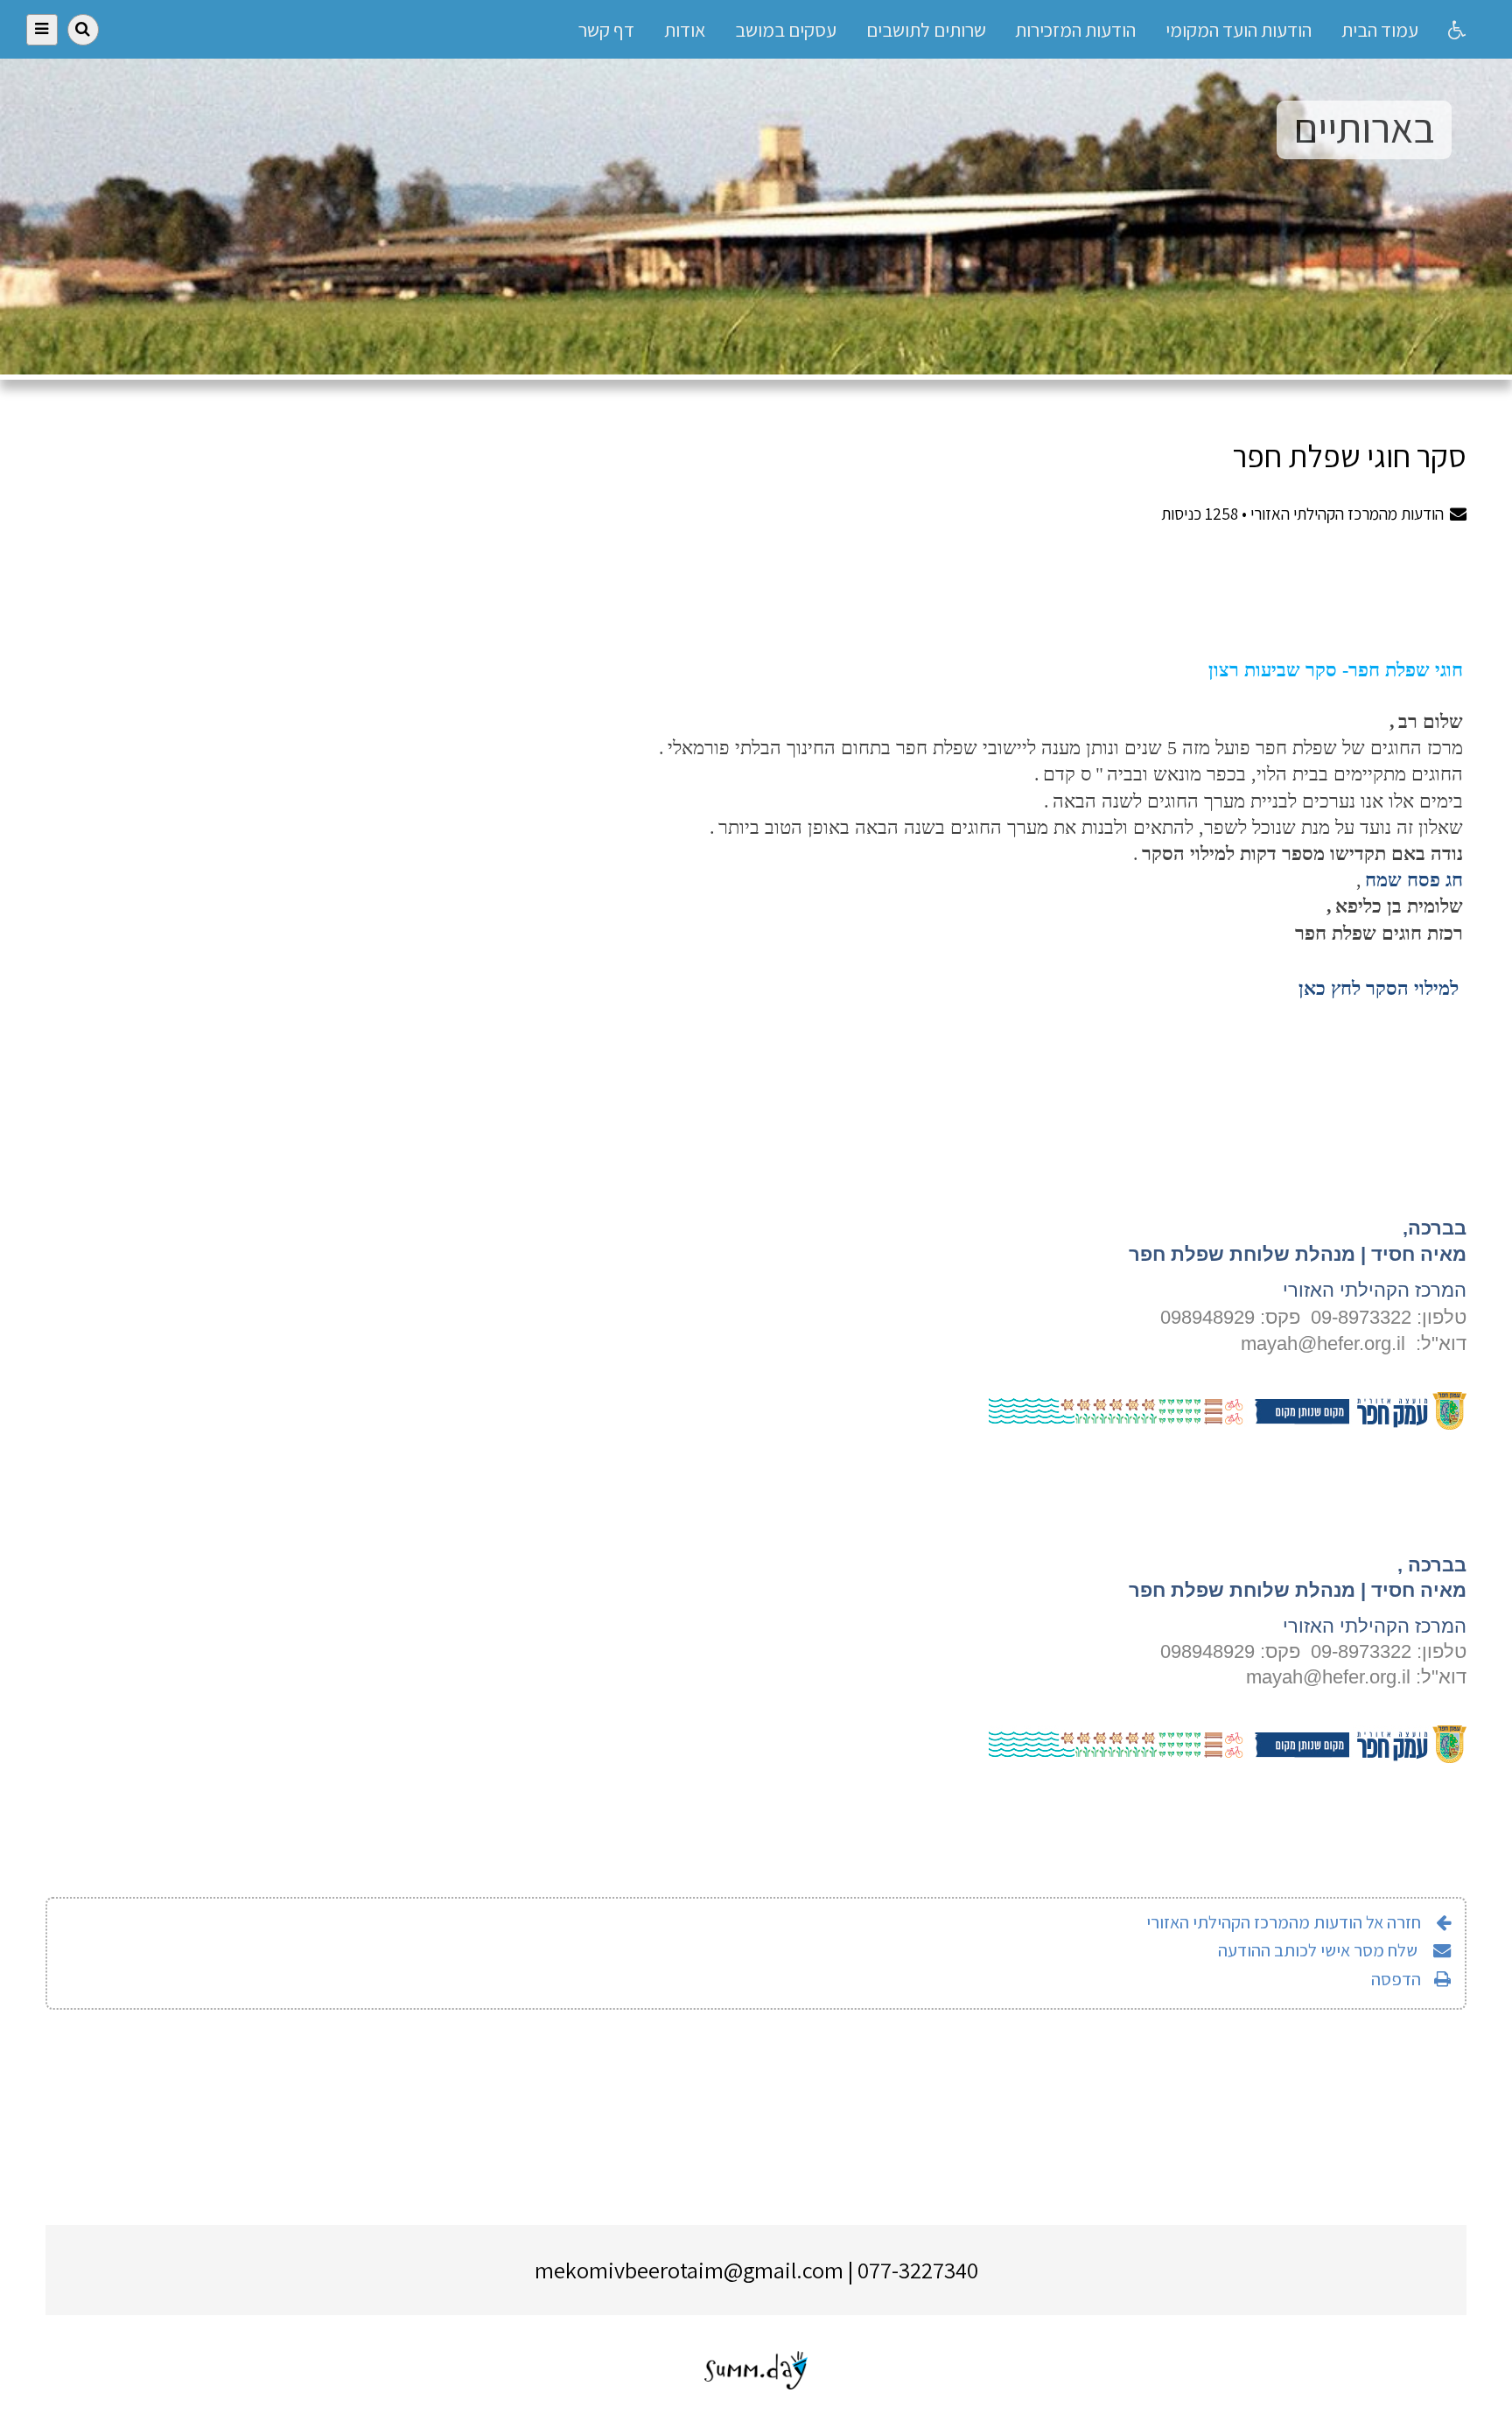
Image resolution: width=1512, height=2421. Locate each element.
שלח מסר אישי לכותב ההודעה (1319, 1950)
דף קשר (606, 29)
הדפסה (1396, 1979)
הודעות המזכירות (1075, 29)
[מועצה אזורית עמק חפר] (1228, 1423)
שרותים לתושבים (926, 29)
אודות (685, 29)
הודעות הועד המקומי (1239, 29)
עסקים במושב (786, 29)
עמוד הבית (1380, 29)
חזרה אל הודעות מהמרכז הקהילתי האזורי (1284, 1922)
